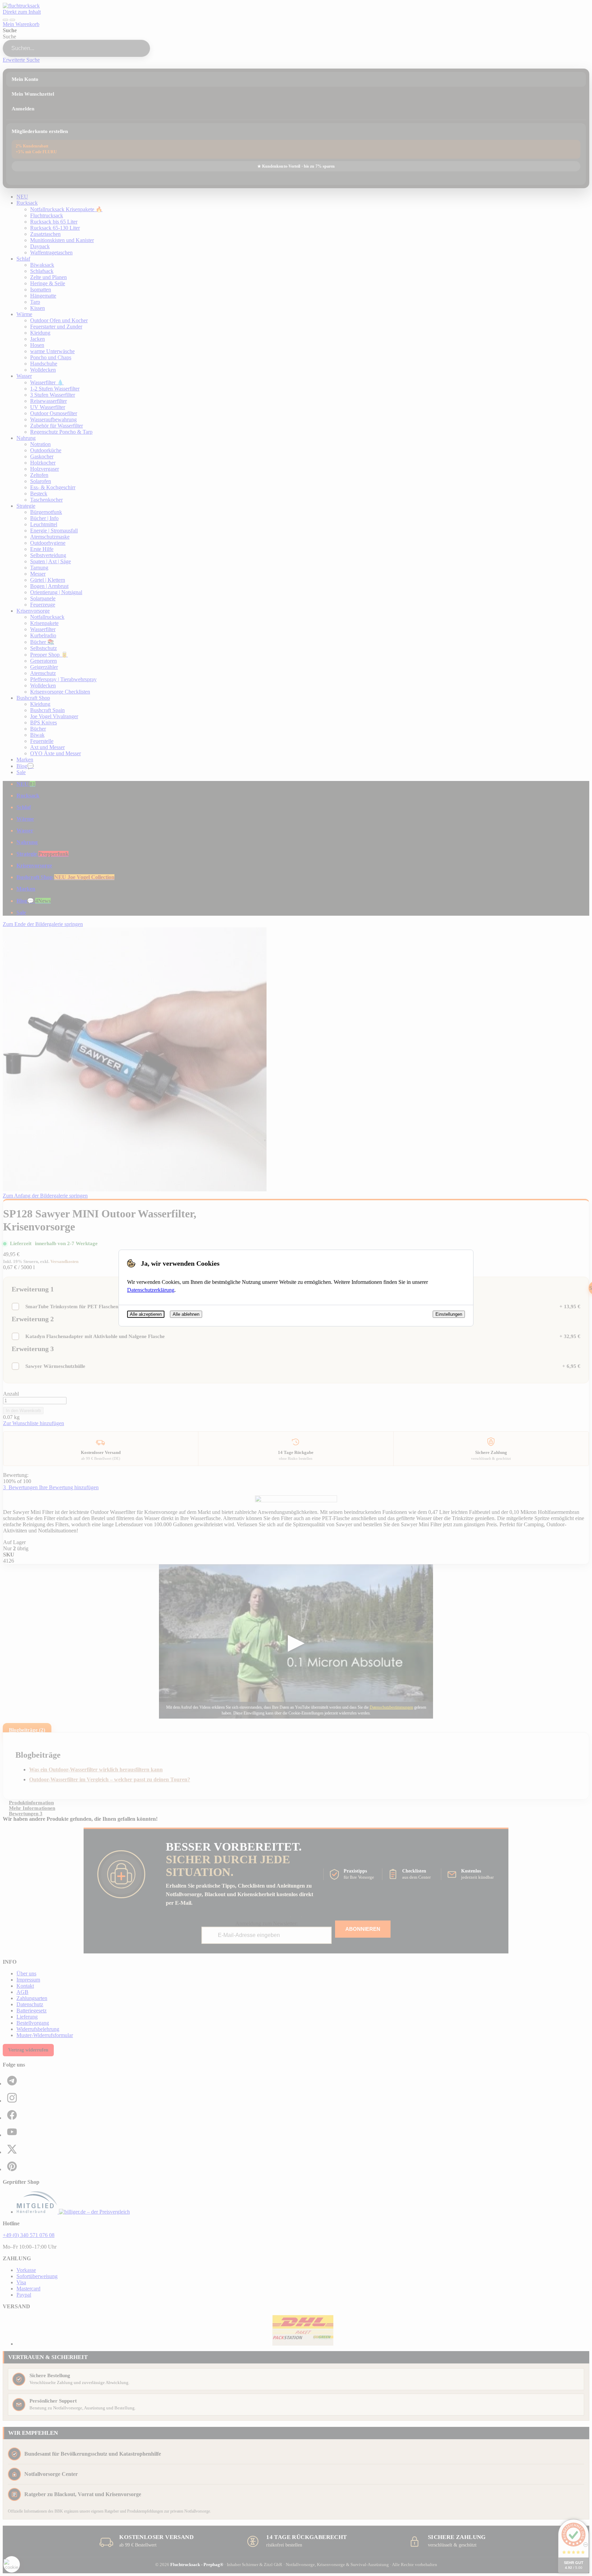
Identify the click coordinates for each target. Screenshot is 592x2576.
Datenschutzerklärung (151, 1290)
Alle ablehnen (186, 1314)
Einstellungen (449, 1314)
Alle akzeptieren (146, 1314)
